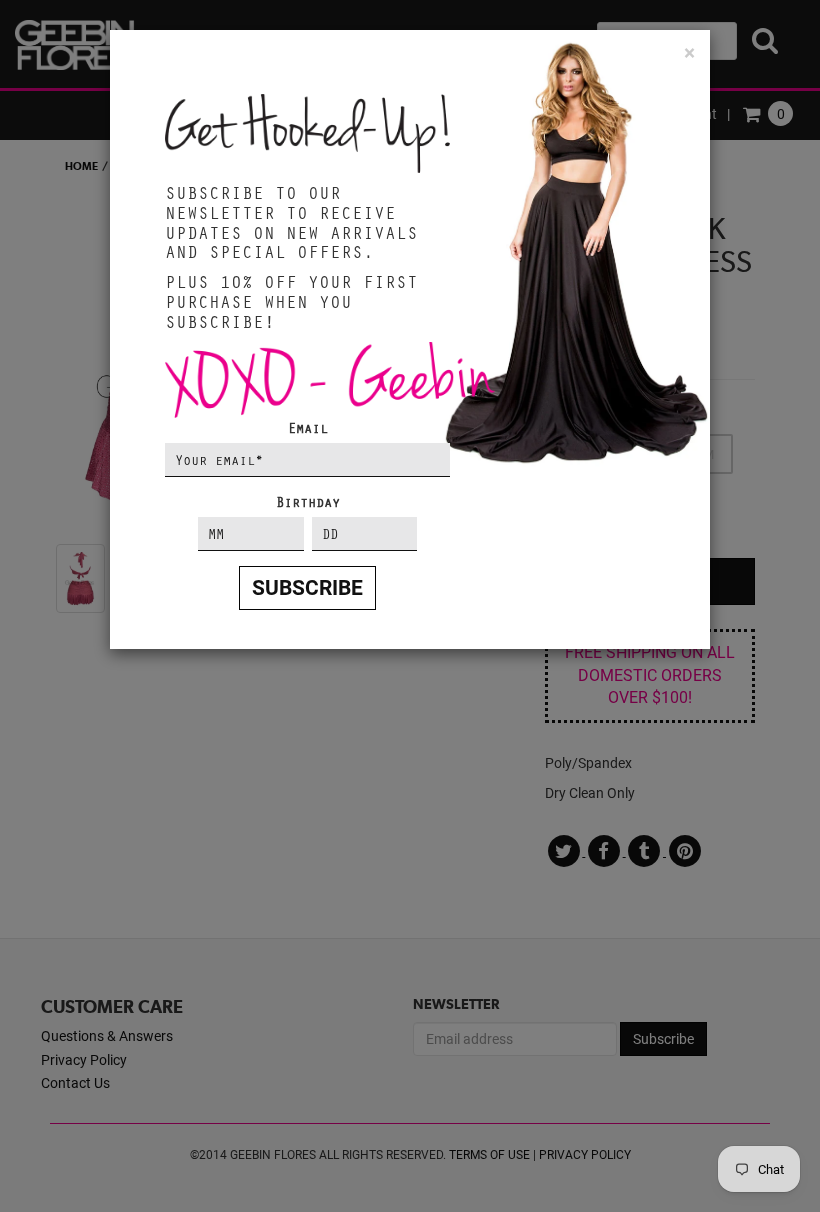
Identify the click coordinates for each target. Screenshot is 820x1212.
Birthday (308, 501)
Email (308, 427)
